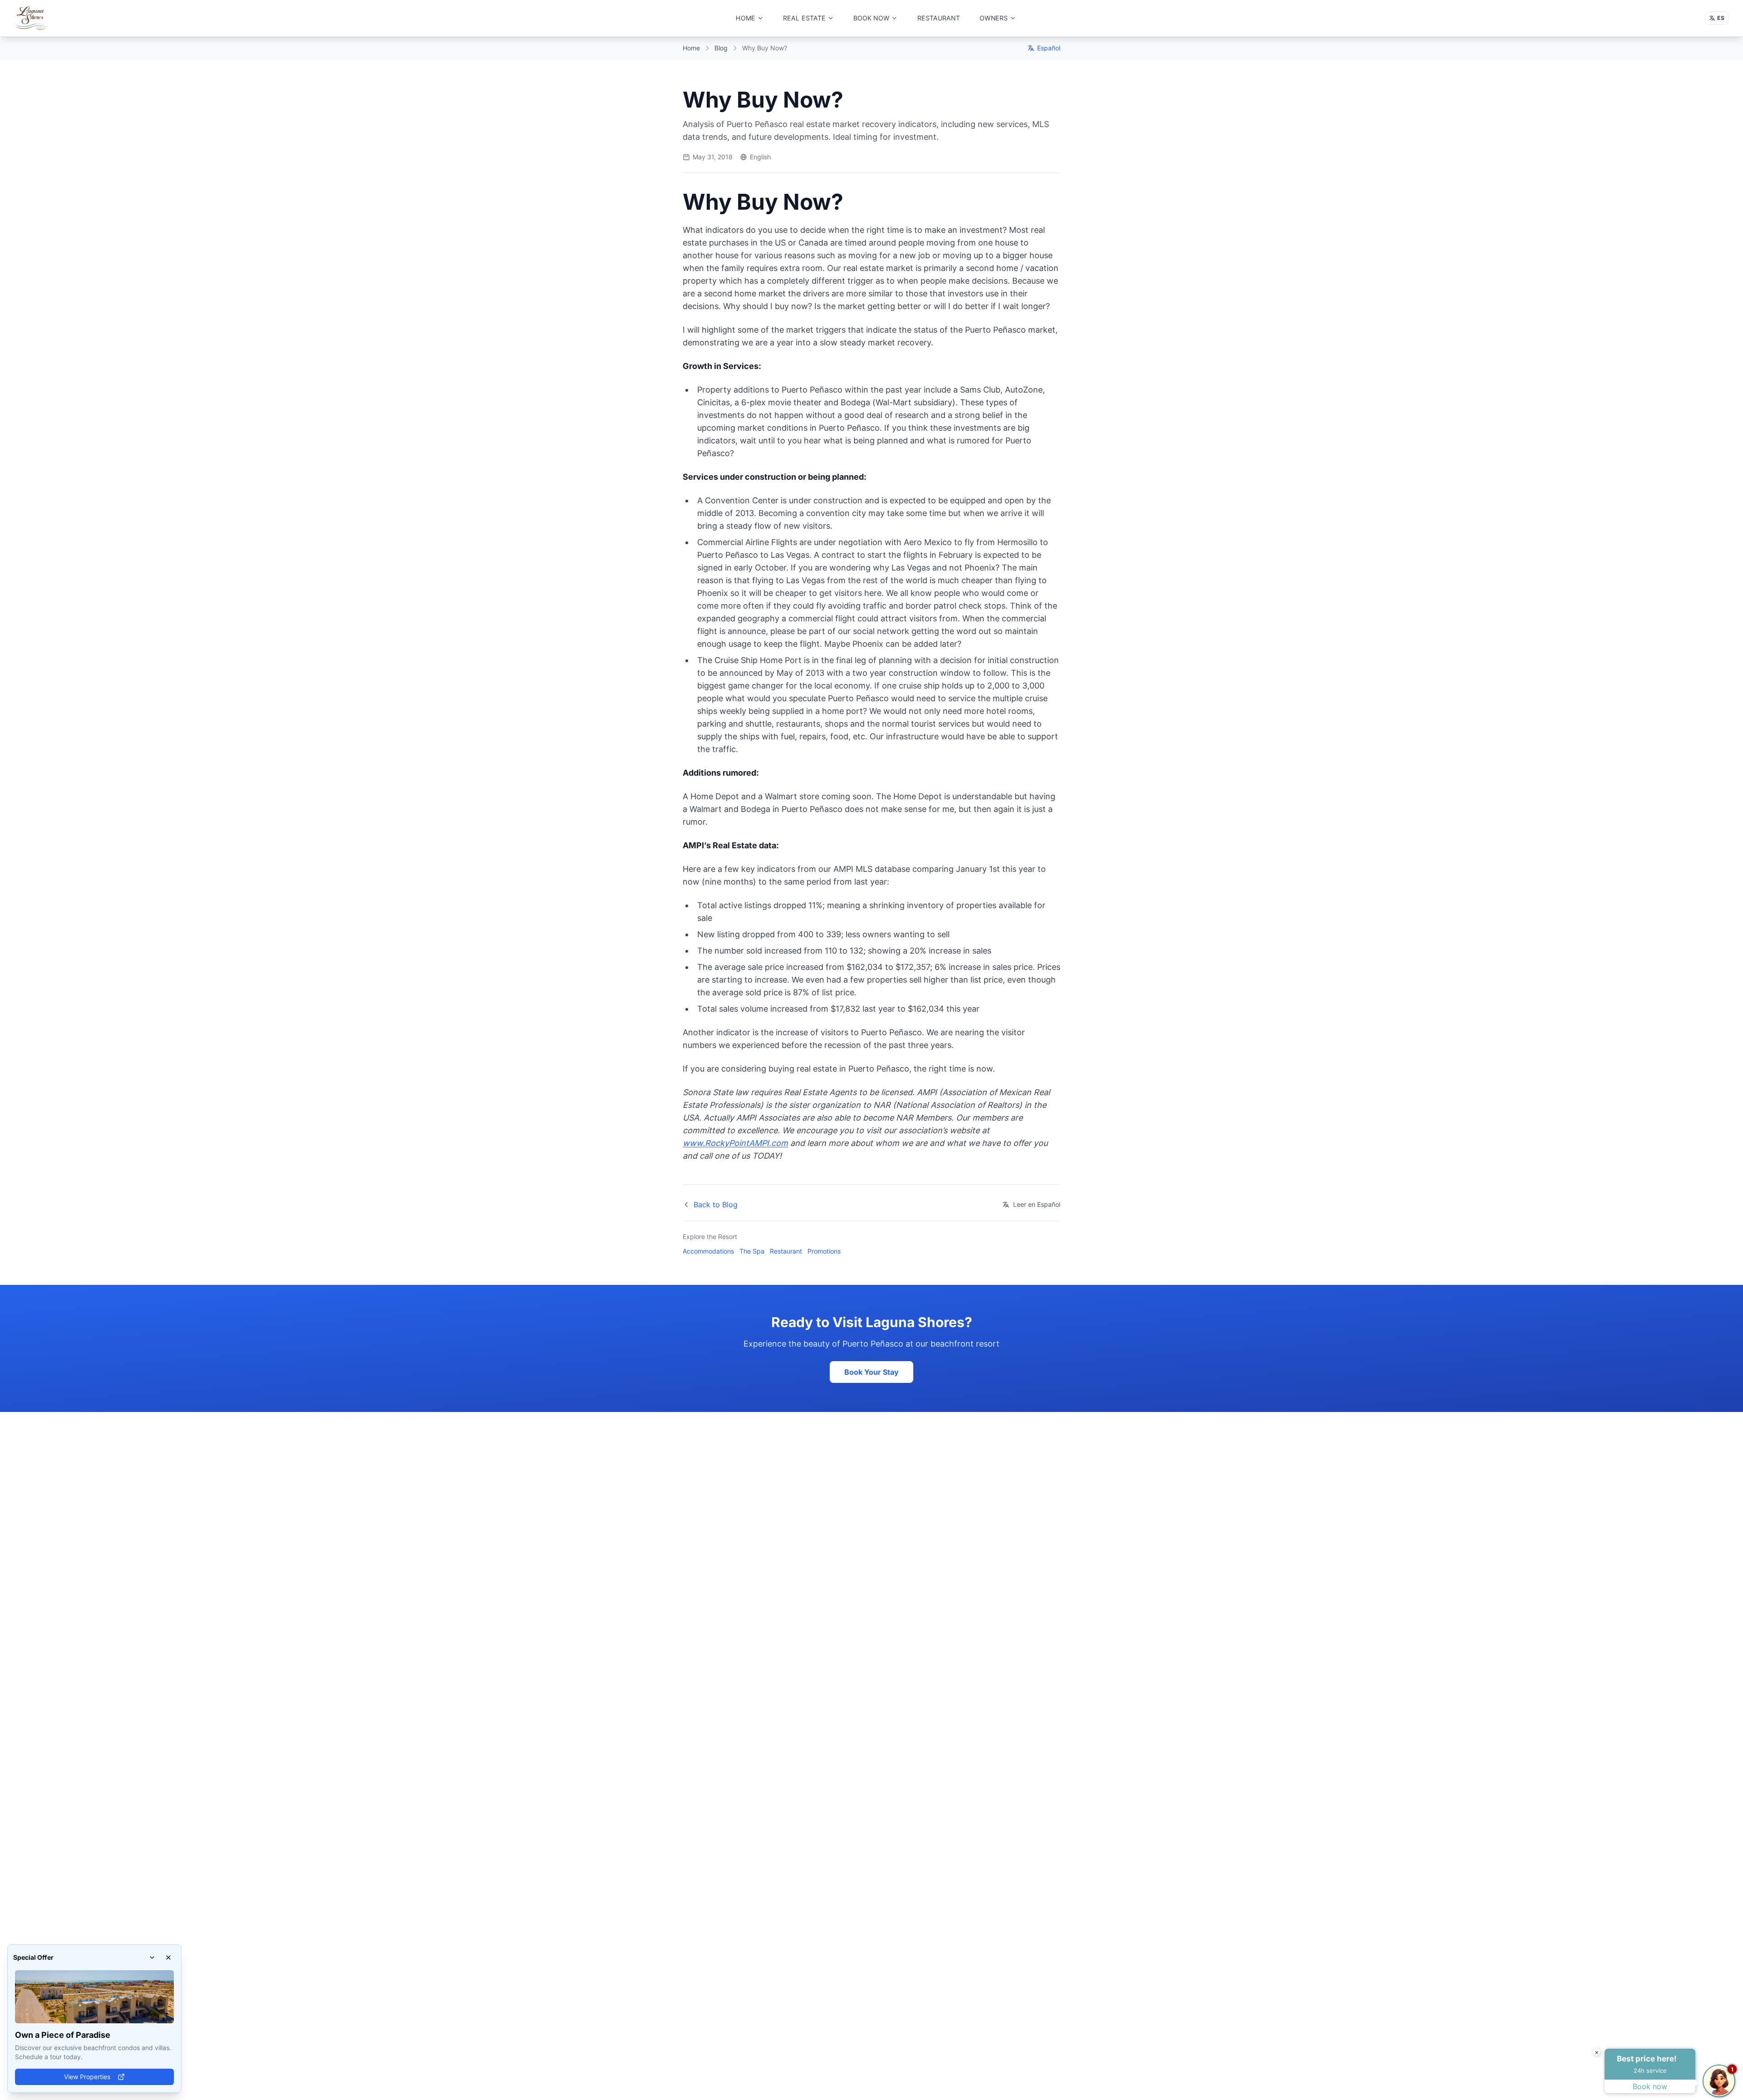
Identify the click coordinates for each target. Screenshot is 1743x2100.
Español (1049, 48)
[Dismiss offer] (168, 1957)
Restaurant (786, 1251)
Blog (721, 48)
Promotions (824, 1251)
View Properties (87, 2077)
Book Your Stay (871, 1372)
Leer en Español (1037, 1204)
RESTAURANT (939, 18)
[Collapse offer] (152, 1957)
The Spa (752, 1251)
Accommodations (708, 1251)
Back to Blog (716, 1205)
